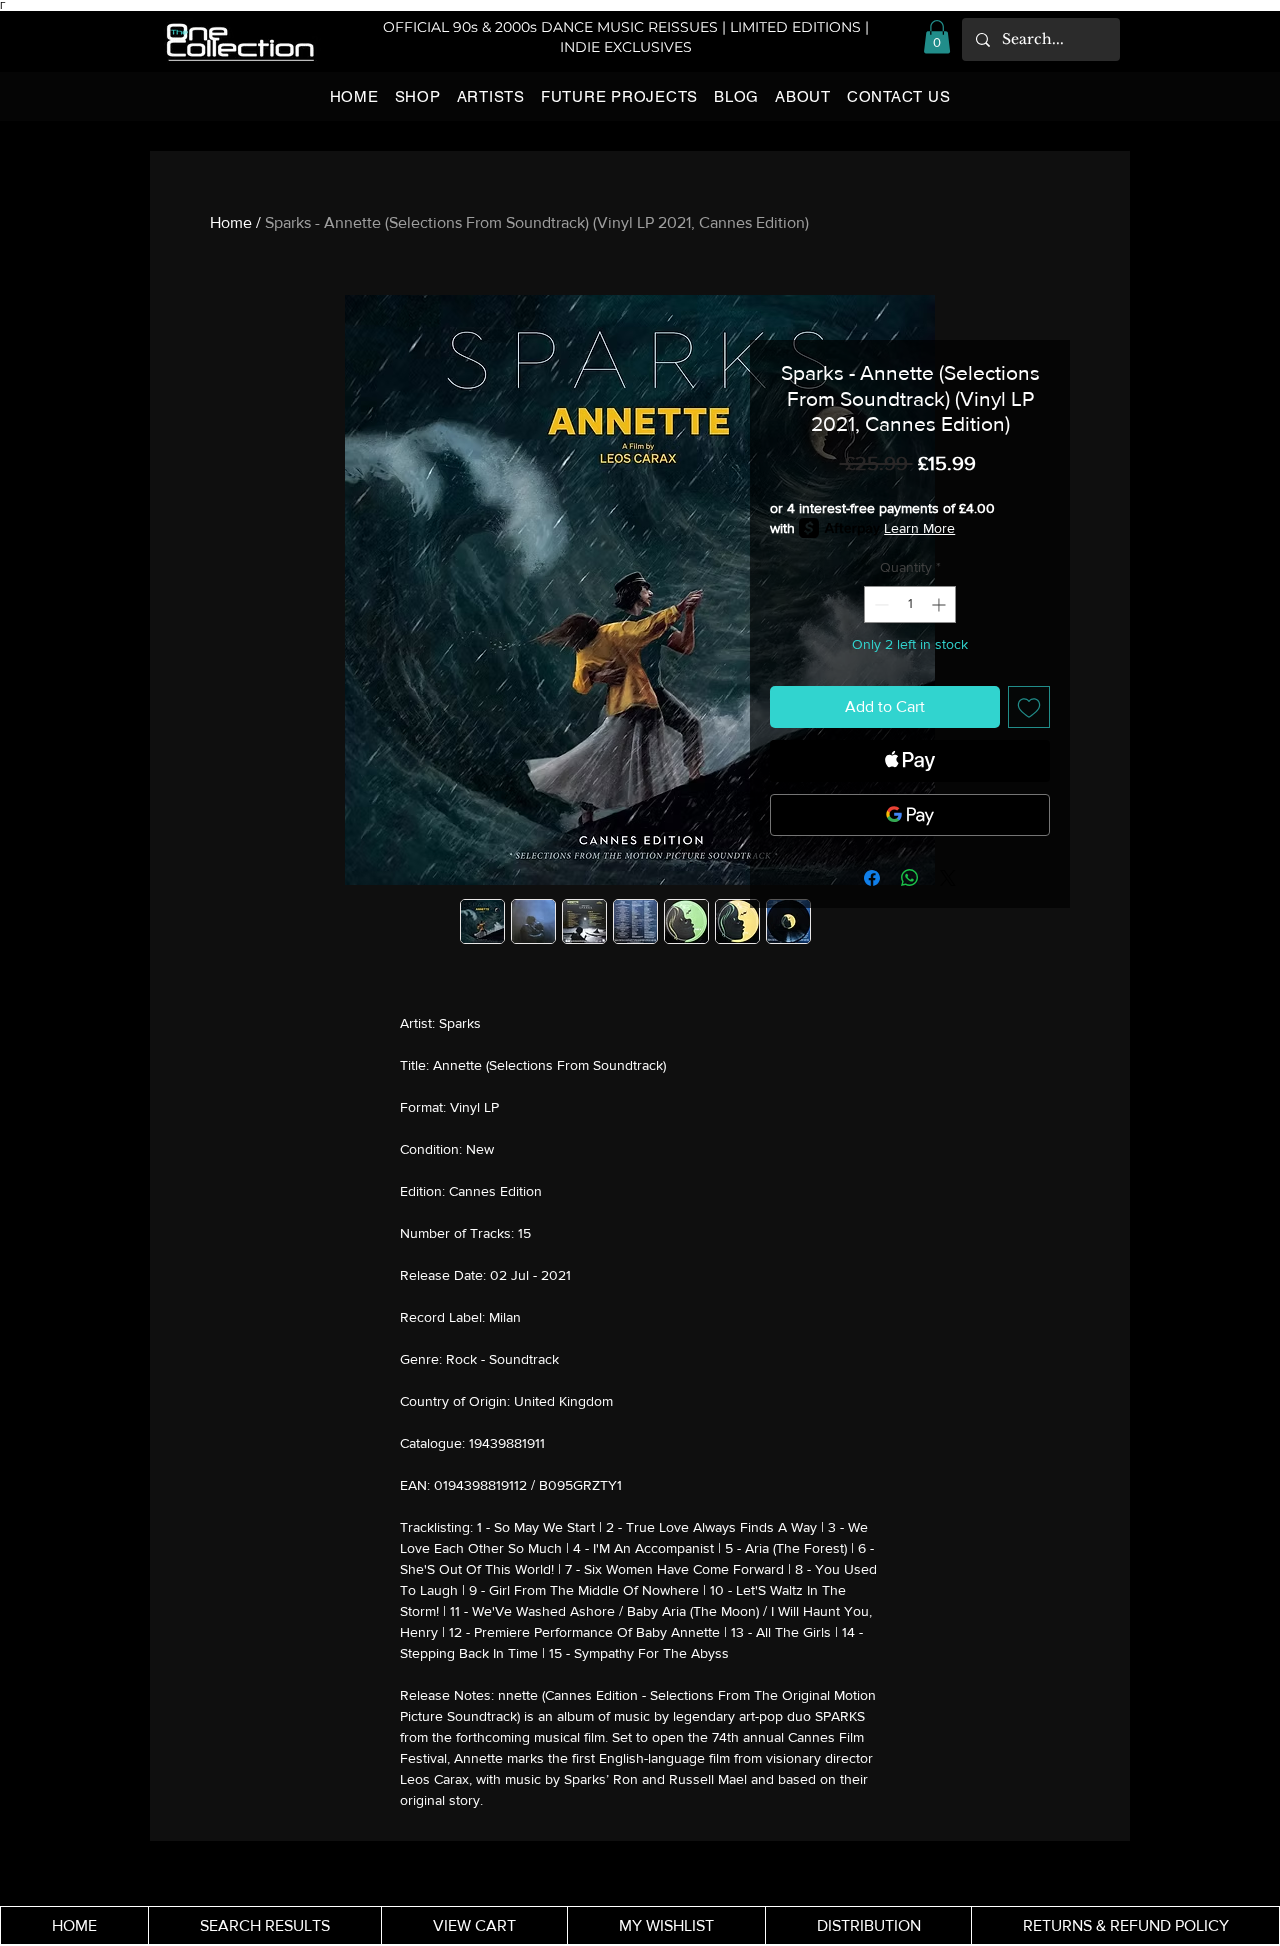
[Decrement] (879, 604)
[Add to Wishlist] (1029, 707)
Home (231, 222)
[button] (937, 36)
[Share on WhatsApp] (910, 878)
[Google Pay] (910, 815)
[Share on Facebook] (872, 878)
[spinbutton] (910, 604)
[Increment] (940, 604)
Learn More (919, 528)
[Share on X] (948, 878)
